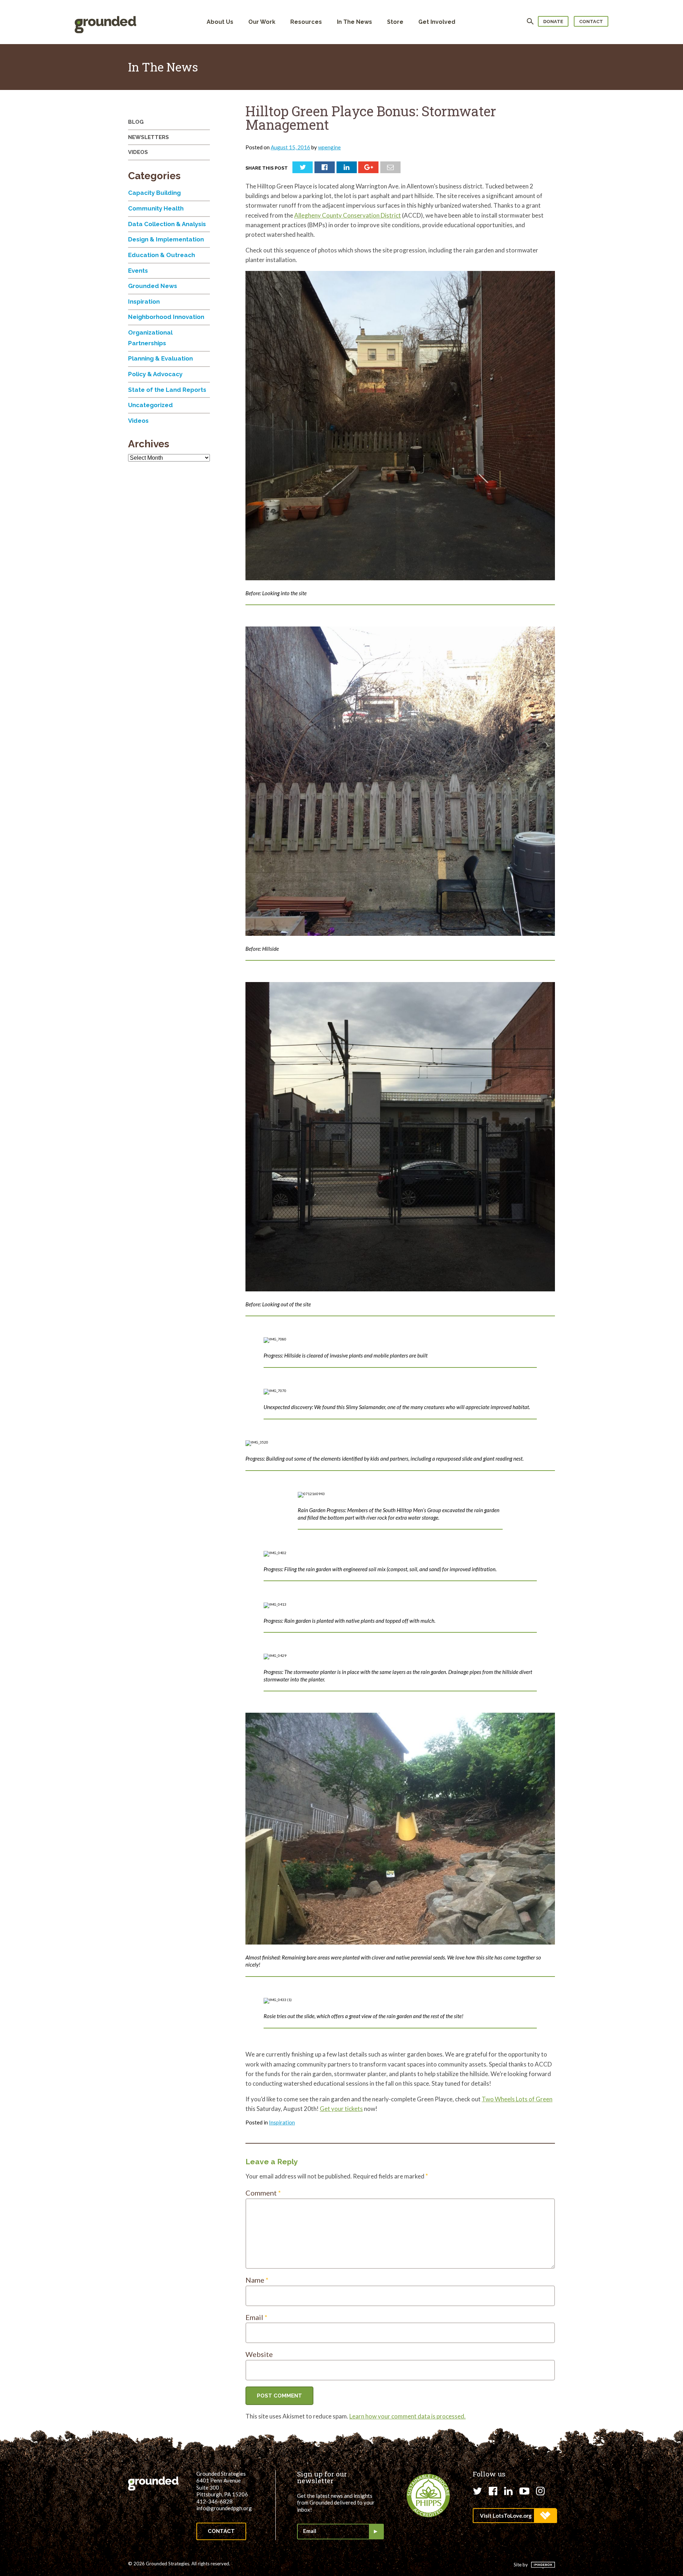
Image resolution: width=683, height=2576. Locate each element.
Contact (591, 22)
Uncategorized (150, 405)
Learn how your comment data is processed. (407, 2416)
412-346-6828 (215, 2501)
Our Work (262, 22)
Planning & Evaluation (160, 358)
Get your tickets (341, 2109)
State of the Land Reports (167, 390)
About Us (220, 22)
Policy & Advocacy (155, 374)
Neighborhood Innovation (166, 317)
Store (395, 22)
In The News (354, 22)
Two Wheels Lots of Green (517, 2099)
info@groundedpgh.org (224, 2508)
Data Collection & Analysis (167, 224)
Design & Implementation (166, 239)
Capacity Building (154, 193)
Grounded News (153, 286)
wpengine (329, 147)
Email (256, 2317)
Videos (138, 152)
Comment (263, 2193)
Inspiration (282, 2122)
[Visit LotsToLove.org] (515, 2516)
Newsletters (149, 137)
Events (138, 271)
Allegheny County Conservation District (348, 215)
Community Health (156, 208)
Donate (553, 22)
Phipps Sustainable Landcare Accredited (428, 2496)
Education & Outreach (162, 255)
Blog (136, 122)
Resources (306, 22)
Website (259, 2354)
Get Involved (437, 22)
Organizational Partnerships (150, 338)
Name (257, 2280)
